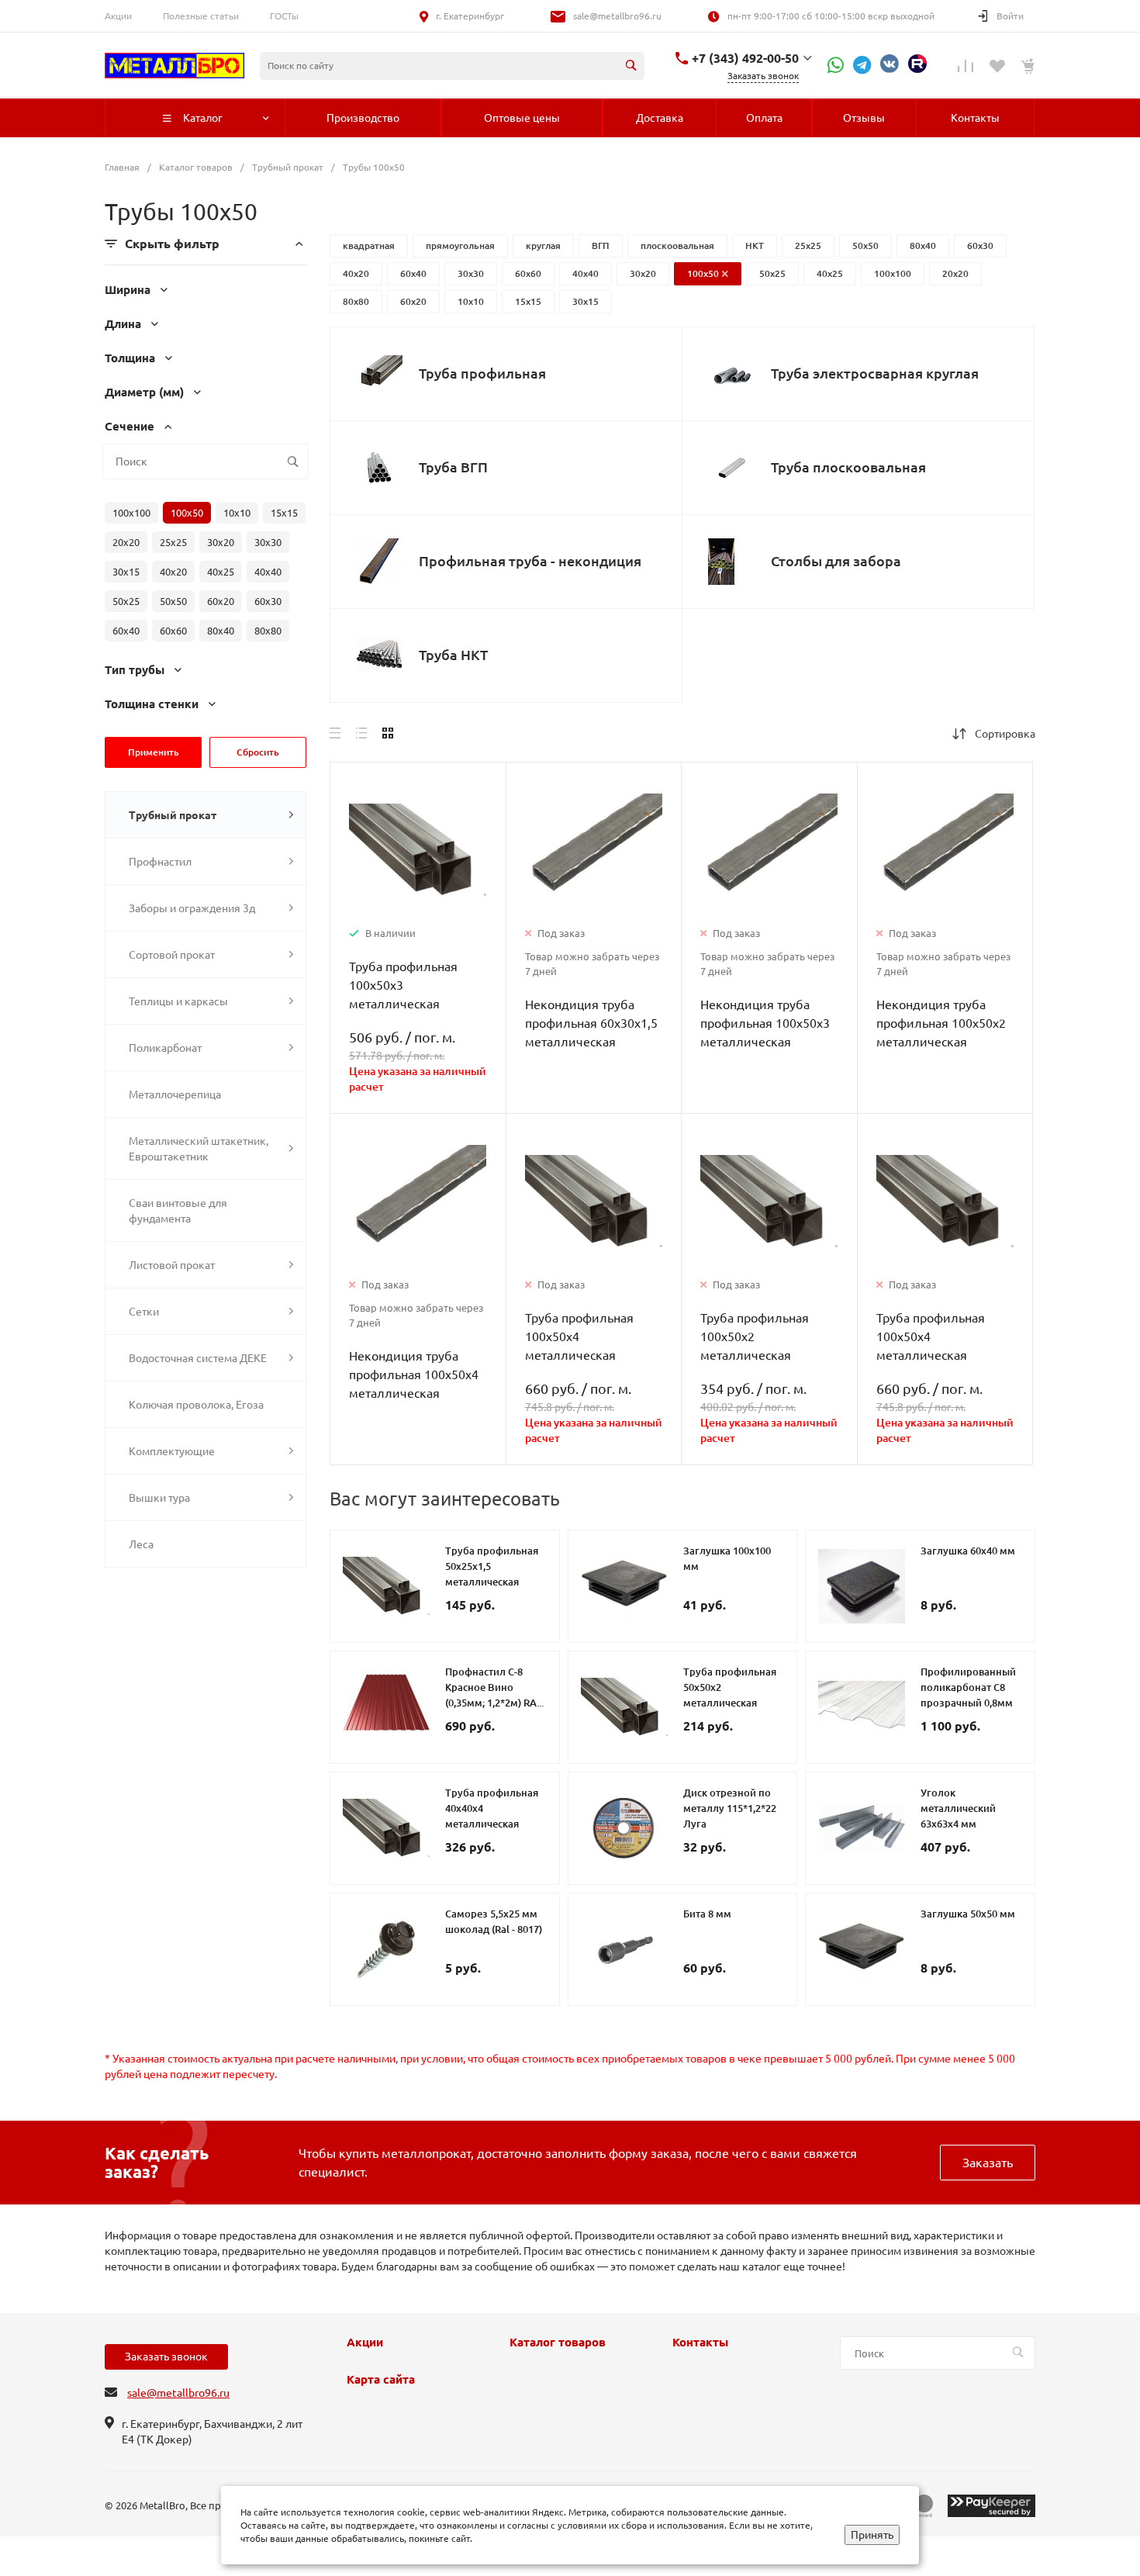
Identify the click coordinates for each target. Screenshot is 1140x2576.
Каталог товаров (558, 2343)
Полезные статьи (201, 16)
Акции (118, 16)
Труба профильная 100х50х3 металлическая (403, 985)
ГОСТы (284, 16)
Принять (872, 2535)
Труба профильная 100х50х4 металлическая (579, 1336)
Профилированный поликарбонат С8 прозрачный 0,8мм (968, 1687)
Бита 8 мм (707, 1914)
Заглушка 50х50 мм (968, 1914)
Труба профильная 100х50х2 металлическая (755, 1336)
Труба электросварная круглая (875, 373)
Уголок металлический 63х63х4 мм (958, 1808)
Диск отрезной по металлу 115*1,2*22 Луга (730, 1808)
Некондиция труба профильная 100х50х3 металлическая (765, 1023)
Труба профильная (482, 373)
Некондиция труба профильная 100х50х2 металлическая (941, 1023)
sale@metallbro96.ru (617, 16)
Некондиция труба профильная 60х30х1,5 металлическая (591, 1023)
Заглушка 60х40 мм (968, 1551)
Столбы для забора (836, 561)
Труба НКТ (453, 655)
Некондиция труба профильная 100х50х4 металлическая (414, 1374)
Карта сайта (381, 2380)
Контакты (700, 2343)
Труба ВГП (453, 467)
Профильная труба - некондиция (530, 561)
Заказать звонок (166, 2356)
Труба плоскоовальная (848, 467)
